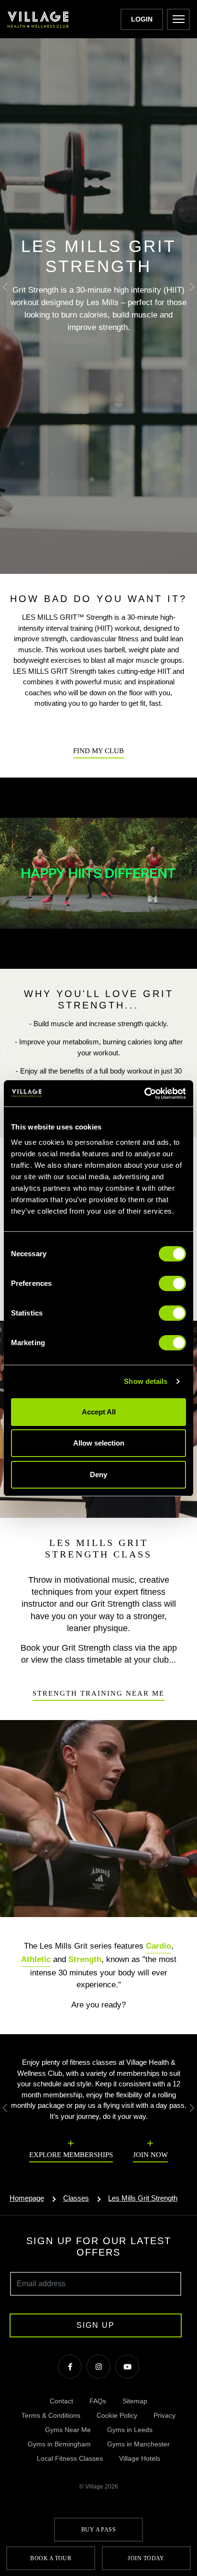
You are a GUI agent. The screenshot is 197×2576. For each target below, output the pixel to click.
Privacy (164, 2415)
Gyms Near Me (68, 2430)
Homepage (27, 2198)
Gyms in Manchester (138, 2444)
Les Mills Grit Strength (143, 2198)
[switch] (172, 1283)
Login (142, 19)
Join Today (146, 2558)
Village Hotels (140, 2458)
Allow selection (99, 1443)
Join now (150, 2155)
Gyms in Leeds (130, 2430)
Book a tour (51, 2558)
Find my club (98, 751)
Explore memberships (71, 2155)
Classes (76, 2198)
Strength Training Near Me (98, 1693)
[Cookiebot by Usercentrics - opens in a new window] (144, 1094)
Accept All (99, 1412)
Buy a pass (99, 2530)
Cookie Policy (117, 2415)
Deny (98, 1474)
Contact (61, 2401)
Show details (146, 1381)
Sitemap (135, 2401)
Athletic (36, 1959)
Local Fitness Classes (70, 2458)
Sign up (96, 2325)
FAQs (98, 2401)
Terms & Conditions (51, 2415)
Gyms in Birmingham (59, 2444)
